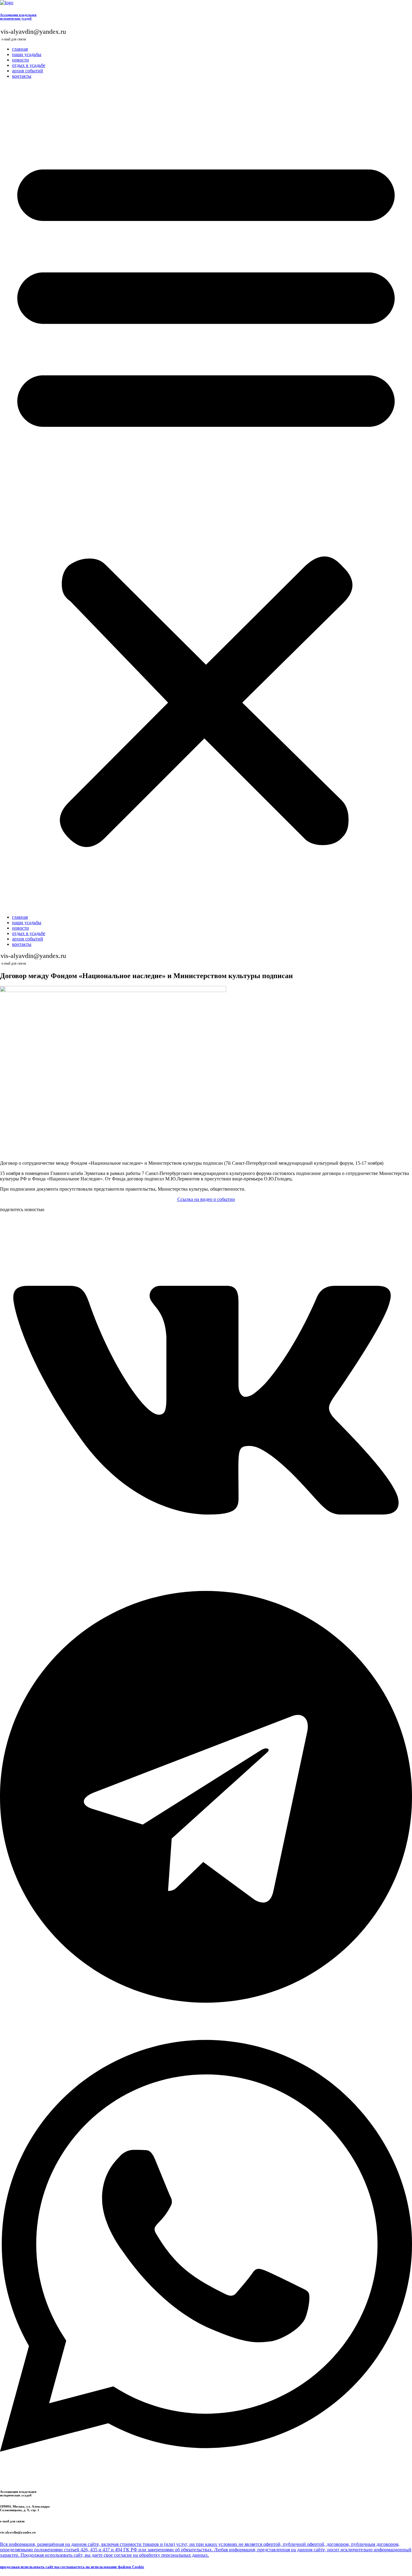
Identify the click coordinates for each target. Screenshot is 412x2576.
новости (21, 60)
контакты (22, 76)
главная (20, 49)
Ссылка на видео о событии (206, 1199)
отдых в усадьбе (29, 65)
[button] (206, 497)
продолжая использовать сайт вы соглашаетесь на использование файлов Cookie (72, 2567)
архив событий (28, 71)
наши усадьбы (27, 54)
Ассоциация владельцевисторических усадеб (18, 17)
